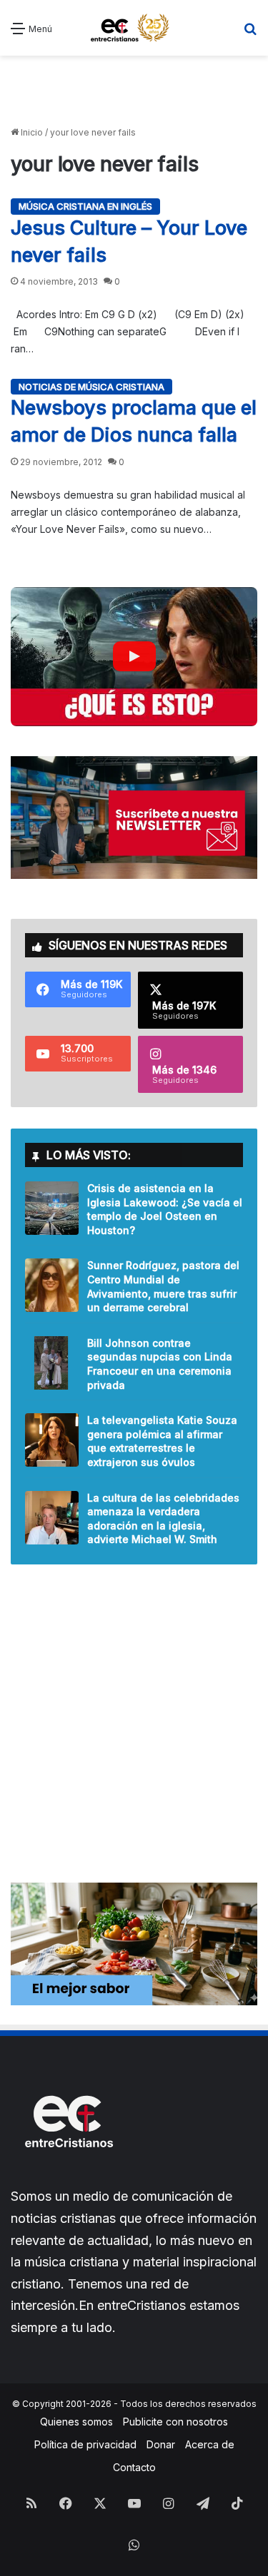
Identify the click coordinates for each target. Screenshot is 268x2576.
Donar (161, 2444)
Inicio (31, 132)
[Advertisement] (134, 91)
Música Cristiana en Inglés (85, 206)
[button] (134, 656)
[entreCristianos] (68, 2178)
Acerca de (210, 2444)
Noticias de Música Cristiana (91, 387)
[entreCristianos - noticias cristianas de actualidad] (134, 28)
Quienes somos (76, 2422)
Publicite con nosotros (175, 2422)
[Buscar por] (250, 33)
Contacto (134, 2467)
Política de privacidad (85, 2444)
